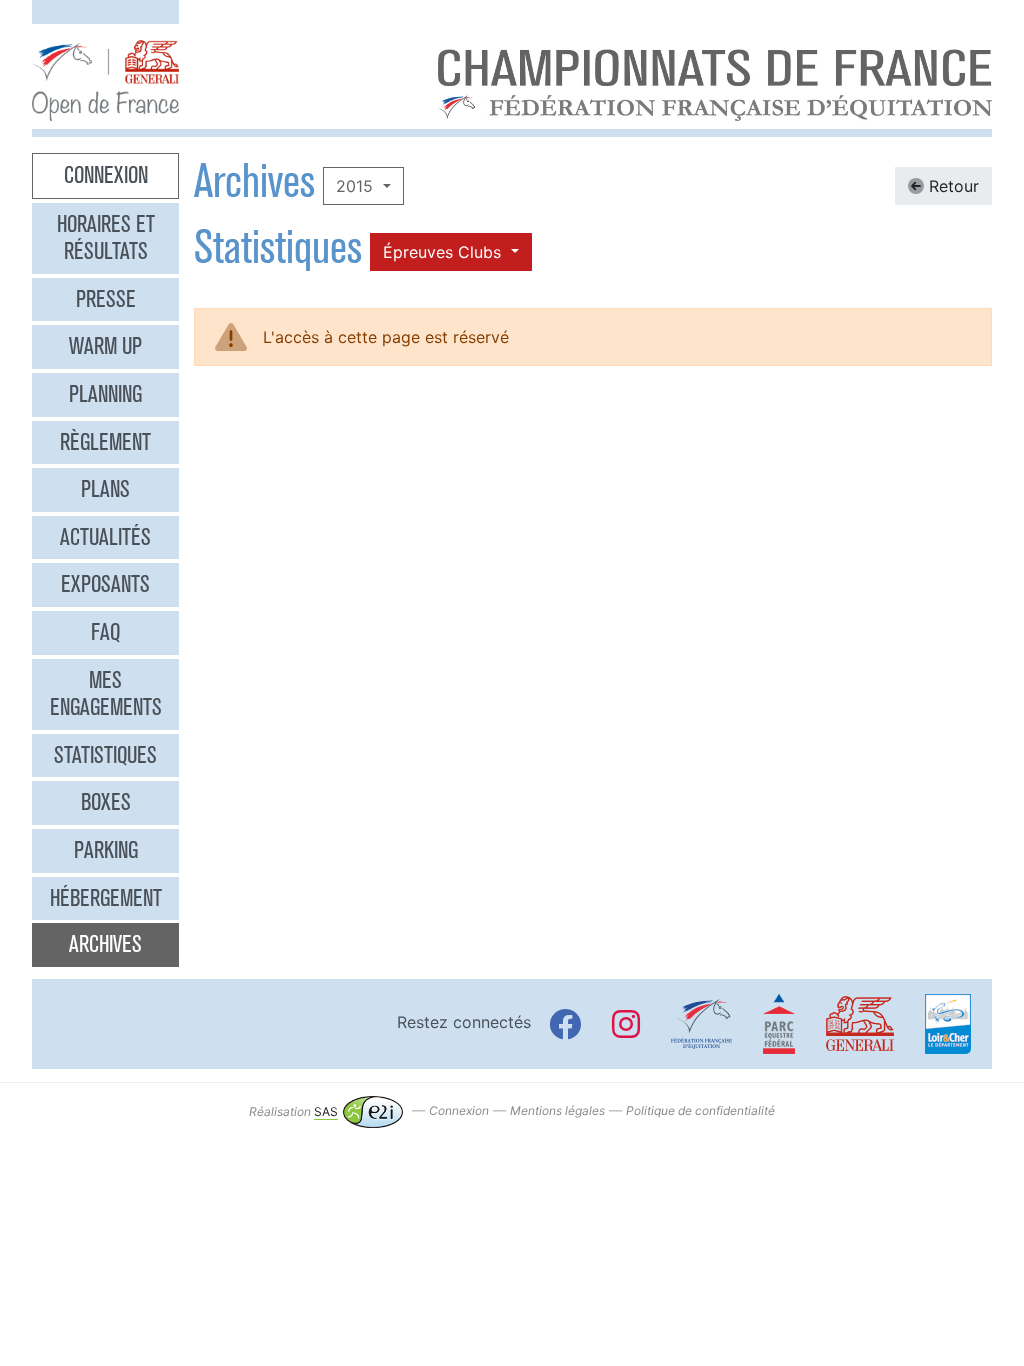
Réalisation (293, 1111)
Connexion (106, 175)
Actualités (105, 537)
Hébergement (106, 898)
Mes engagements (106, 694)
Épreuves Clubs (444, 252)
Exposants (105, 584)
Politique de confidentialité (700, 1111)
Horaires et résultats (106, 238)
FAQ (105, 632)
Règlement (105, 442)
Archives (105, 944)
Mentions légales (557, 1111)
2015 (357, 186)
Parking (106, 850)
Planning (105, 394)
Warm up (105, 346)
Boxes (106, 802)
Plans (105, 489)
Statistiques (105, 755)
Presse (106, 299)
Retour (951, 186)
